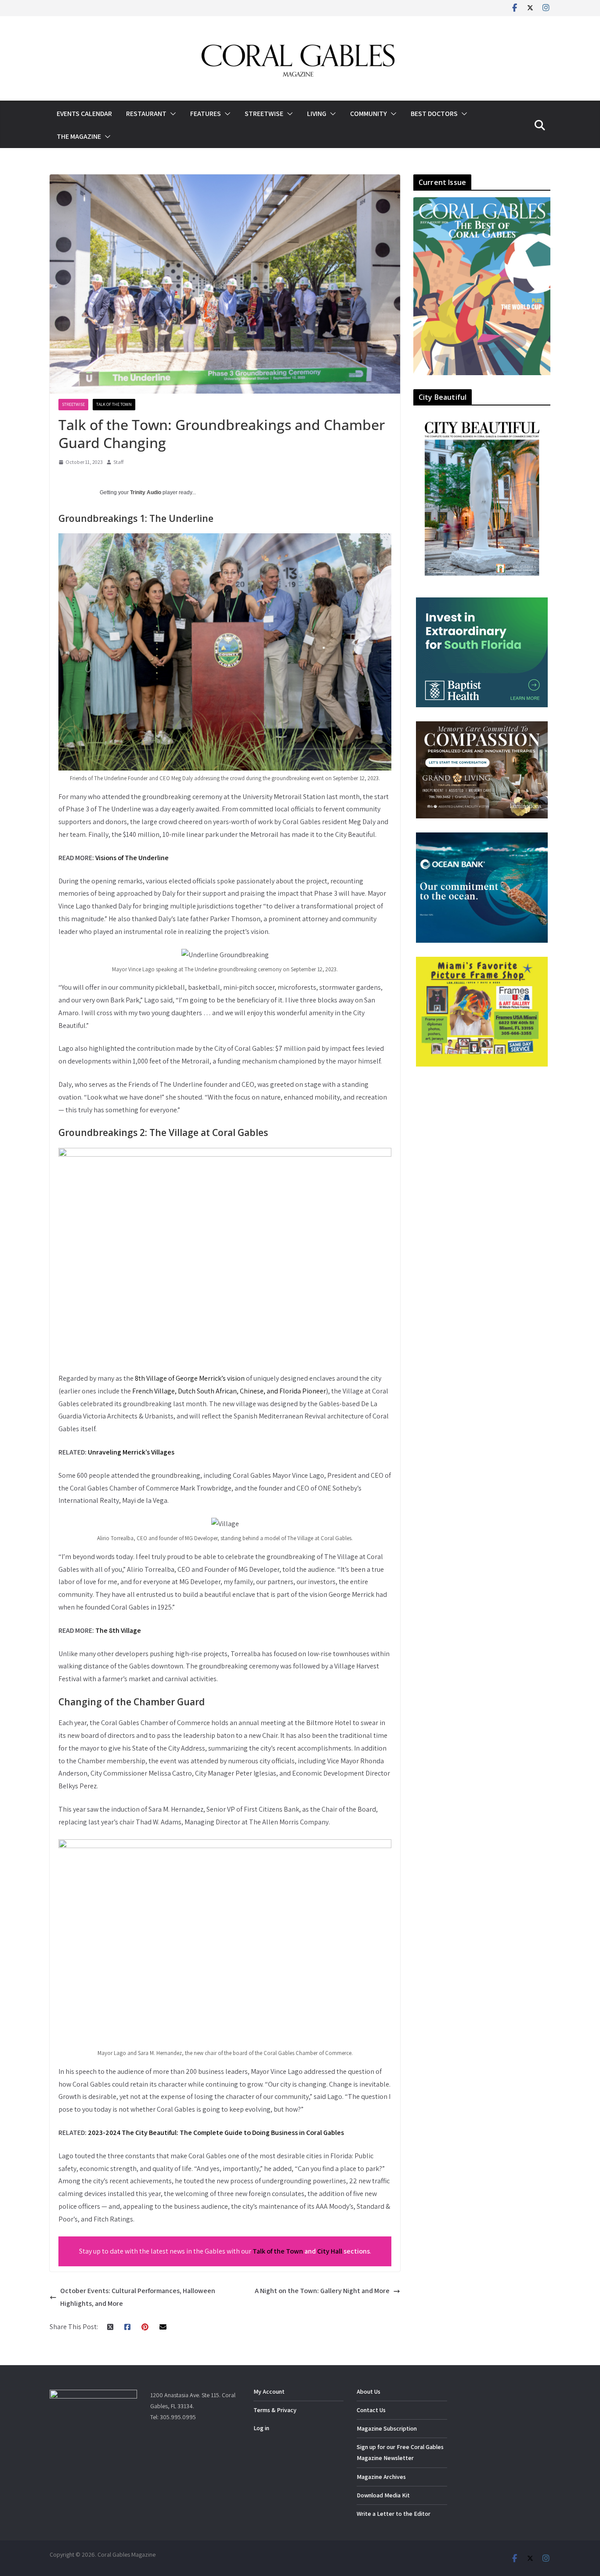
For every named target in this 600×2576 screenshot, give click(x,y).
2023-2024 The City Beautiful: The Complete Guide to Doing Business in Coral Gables (216, 2133)
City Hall (330, 2251)
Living (317, 114)
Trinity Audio (146, 492)
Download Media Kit (383, 2495)
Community (369, 114)
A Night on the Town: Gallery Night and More (322, 2291)
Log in (261, 2428)
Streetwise (264, 114)
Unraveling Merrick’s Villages (131, 1452)
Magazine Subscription (387, 2428)
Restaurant (146, 114)
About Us (369, 2391)
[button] (171, 114)
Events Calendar (84, 114)
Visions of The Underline (132, 858)
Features (206, 114)
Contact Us (371, 2410)
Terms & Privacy (275, 2410)
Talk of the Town (114, 404)
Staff (118, 462)
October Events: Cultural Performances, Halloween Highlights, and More (138, 2297)
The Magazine (79, 136)
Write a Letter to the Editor (394, 2514)
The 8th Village (118, 1630)
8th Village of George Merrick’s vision (190, 1378)
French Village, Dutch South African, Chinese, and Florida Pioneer (229, 1391)
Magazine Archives (381, 2477)
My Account (269, 2391)
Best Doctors (434, 114)
